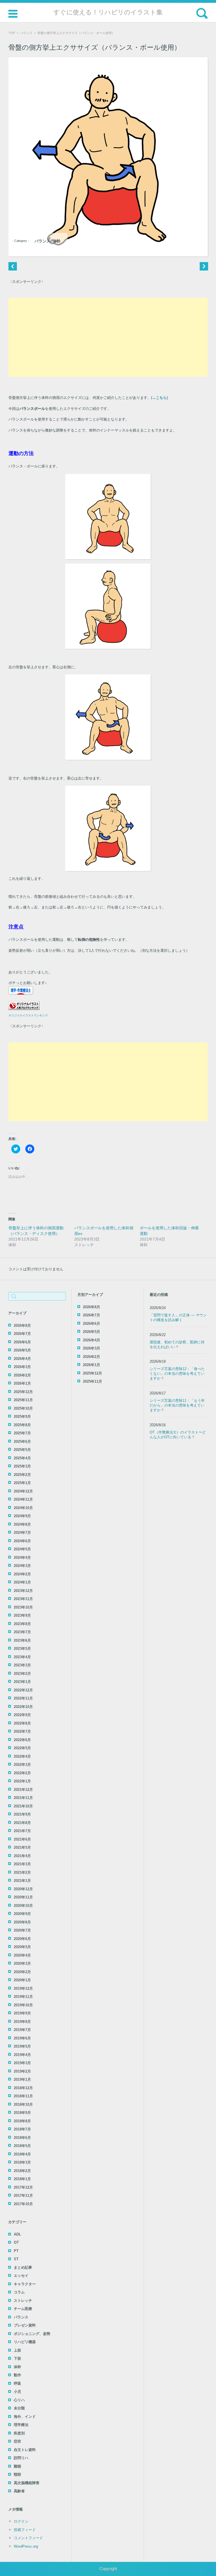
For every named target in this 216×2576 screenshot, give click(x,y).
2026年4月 (22, 1359)
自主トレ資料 (25, 2450)
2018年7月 (22, 2129)
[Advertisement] (108, 337)
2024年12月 (23, 1491)
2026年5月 (22, 1350)
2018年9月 (22, 2113)
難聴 (17, 2466)
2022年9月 (22, 1715)
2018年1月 (22, 2179)
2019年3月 (22, 2063)
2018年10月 (23, 2104)
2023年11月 (23, 1599)
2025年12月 (23, 1392)
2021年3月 (22, 1864)
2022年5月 (22, 1748)
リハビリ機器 (25, 2342)
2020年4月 (22, 1955)
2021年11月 (23, 1798)
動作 (17, 2375)
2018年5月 (22, 2146)
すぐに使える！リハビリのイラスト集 (108, 12)
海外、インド (25, 2417)
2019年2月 (22, 2071)
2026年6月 (22, 1342)
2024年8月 (22, 1524)
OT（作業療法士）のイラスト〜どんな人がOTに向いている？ (178, 1435)
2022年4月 (22, 1756)
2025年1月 (22, 1483)
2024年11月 (23, 1499)
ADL (17, 2234)
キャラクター (25, 2284)
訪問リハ (21, 2458)
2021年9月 (22, 1814)
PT (16, 2251)
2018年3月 (22, 2162)
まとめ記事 (23, 2267)
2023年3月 (22, 1665)
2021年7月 (22, 1831)
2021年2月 (22, 1872)
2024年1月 (22, 1582)
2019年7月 (22, 2030)
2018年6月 (22, 2138)
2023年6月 (22, 1640)
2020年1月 (22, 1980)
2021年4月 (22, 1856)
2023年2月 (22, 1674)
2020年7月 (22, 1930)
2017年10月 (23, 2204)
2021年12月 (23, 1790)
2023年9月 (22, 1615)
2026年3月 (22, 1367)
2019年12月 (23, 1988)
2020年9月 (22, 1914)
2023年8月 (22, 1624)
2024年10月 (23, 1508)
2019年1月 (22, 2079)
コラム (19, 2292)
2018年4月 (22, 2154)
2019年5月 (22, 2046)
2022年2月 (22, 1773)
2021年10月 (23, 1806)
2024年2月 (22, 1574)
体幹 (57, 241)
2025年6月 (22, 1442)
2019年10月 (23, 2005)
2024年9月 (22, 1516)
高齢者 (19, 2491)
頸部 (17, 2474)
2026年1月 (22, 1383)
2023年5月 (22, 1649)
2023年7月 (22, 1632)
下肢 (17, 2358)
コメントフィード (28, 2538)
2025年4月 (22, 1458)
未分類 (19, 2408)
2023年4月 (22, 1657)
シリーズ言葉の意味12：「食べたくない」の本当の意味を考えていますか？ (177, 1374)
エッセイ (21, 2276)
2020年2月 (22, 1972)
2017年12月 (23, 2187)
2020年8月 (22, 1922)
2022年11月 (23, 1698)
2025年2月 (22, 1475)
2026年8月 (22, 1326)
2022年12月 (23, 1690)
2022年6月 (22, 1740)
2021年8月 (22, 1823)
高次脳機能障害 (27, 2483)
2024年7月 (22, 1533)
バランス (26, 33)
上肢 (17, 2350)
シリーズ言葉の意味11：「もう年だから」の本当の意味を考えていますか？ (177, 1405)
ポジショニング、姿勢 (32, 2334)
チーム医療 (23, 2309)
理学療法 (21, 2425)
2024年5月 (22, 1549)
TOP (12, 33)
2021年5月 (22, 1847)
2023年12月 (23, 1591)
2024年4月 (22, 1558)
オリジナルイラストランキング (28, 1015)
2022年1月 (22, 1781)
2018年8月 (22, 2121)
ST (16, 2259)
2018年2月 (22, 2171)
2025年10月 (23, 1408)
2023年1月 (22, 1682)
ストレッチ (23, 2301)
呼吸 (17, 2383)
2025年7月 (22, 1433)
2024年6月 (22, 1541)
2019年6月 (22, 2038)
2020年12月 (23, 1889)
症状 (17, 2441)
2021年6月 (22, 1839)
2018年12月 (23, 2088)
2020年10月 (23, 1906)
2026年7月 (22, 1334)
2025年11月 (23, 1400)
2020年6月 (22, 1939)
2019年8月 (22, 2022)
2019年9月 (22, 2013)
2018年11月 (23, 2096)
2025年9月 (22, 1417)
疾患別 (19, 2433)
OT (16, 2242)
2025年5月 (22, 1450)
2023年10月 (23, 1607)
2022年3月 (22, 1765)
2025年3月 (22, 1466)
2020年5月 (22, 1947)
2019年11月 (23, 1997)
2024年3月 (22, 1566)
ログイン (21, 2521)
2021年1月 (22, 1881)
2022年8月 (22, 1723)
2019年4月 (22, 2055)
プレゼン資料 (25, 2325)
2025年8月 (22, 1425)
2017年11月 (23, 2195)
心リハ (19, 2400)
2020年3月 (22, 1963)
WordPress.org (26, 2546)
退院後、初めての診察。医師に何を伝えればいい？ (177, 1344)
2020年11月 (23, 1897)
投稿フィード (25, 2530)
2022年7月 (22, 1731)
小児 (17, 2392)
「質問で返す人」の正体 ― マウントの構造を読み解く (178, 1317)
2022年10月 (23, 1707)
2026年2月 (22, 1375)
